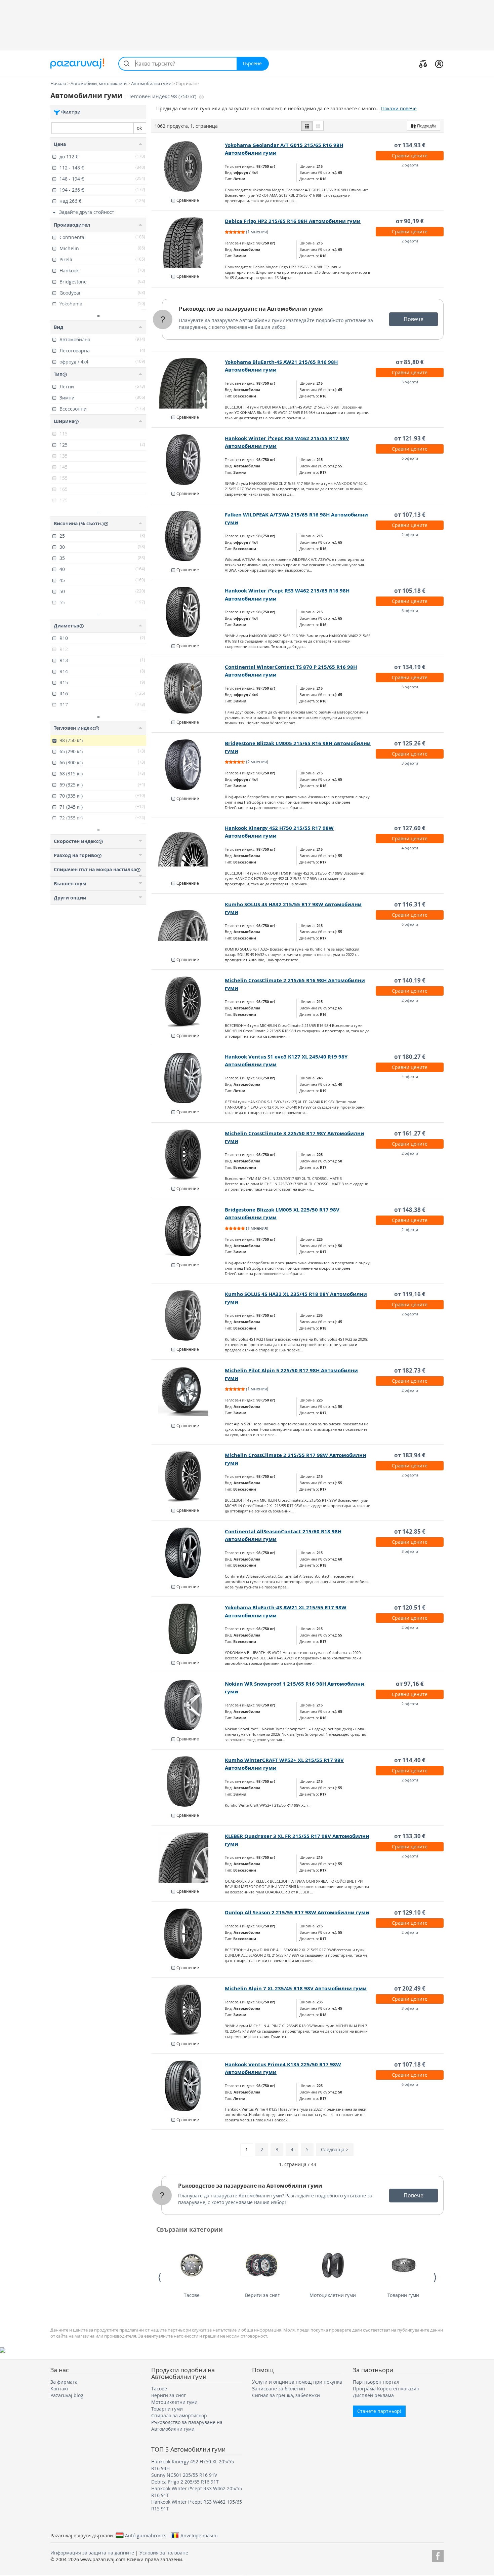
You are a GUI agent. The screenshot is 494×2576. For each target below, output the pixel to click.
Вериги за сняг (262, 2295)
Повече (414, 319)
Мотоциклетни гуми (333, 2295)
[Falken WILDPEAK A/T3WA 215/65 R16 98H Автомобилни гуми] (188, 536)
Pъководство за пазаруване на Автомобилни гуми (251, 309)
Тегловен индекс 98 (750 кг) (163, 96)
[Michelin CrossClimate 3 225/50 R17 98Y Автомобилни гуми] (188, 1155)
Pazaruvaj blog (67, 2395)
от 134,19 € (410, 667)
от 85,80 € (410, 362)
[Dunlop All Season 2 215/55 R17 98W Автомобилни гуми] (188, 1934)
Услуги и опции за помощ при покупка (297, 2382)
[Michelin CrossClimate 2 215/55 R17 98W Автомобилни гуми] (188, 1476)
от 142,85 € (410, 1531)
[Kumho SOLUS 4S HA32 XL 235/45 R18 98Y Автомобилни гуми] (188, 1315)
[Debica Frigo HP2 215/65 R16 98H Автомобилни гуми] (188, 242)
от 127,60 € (410, 828)
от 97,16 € (410, 1684)
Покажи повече (399, 108)
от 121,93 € (410, 438)
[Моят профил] (439, 64)
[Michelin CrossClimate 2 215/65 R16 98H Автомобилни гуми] (188, 1002)
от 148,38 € (410, 1210)
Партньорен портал (376, 2382)
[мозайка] (318, 126)
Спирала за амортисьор (179, 2415)
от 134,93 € (410, 145)
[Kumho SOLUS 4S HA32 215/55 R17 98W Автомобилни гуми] (188, 926)
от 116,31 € (410, 904)
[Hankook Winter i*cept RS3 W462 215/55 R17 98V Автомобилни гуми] (188, 460)
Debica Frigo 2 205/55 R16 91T (185, 2482)
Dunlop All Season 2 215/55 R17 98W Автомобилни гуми (297, 1912)
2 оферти (410, 165)
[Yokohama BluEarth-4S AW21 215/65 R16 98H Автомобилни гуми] (188, 383)
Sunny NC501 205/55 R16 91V (184, 2475)
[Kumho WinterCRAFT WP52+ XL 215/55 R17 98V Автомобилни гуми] (188, 1781)
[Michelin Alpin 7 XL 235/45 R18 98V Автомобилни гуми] (188, 2010)
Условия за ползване (164, 2553)
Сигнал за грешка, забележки (286, 2395)
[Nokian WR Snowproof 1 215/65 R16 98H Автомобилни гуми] (188, 1705)
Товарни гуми (403, 2295)
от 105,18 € (410, 591)
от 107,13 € (410, 515)
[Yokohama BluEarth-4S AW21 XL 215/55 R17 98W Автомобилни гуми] (188, 1629)
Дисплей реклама (373, 2395)
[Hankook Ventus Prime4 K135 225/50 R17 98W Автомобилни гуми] (188, 2086)
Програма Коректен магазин (386, 2389)
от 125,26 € (410, 743)
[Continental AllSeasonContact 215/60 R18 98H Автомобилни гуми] (188, 1553)
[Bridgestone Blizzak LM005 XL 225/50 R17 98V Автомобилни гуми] (188, 1231)
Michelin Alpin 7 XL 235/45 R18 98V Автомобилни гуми (296, 1988)
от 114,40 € (410, 1760)
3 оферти (410, 382)
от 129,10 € (410, 1912)
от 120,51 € (410, 1607)
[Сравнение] (423, 64)
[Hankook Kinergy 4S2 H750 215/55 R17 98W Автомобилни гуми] (188, 849)
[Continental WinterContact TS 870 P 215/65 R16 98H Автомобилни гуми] (188, 688)
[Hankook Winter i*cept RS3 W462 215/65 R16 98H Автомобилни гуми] (188, 612)
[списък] (307, 126)
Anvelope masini (199, 2535)
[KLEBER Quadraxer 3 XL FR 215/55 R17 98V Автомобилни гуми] (188, 1857)
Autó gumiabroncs (146, 2535)
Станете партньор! (379, 2411)
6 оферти (410, 458)
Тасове (192, 2295)
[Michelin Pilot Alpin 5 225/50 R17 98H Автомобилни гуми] (188, 1392)
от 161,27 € (410, 1133)
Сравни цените (410, 156)
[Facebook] (438, 2555)
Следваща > (335, 2149)
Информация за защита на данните (92, 2553)
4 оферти (410, 848)
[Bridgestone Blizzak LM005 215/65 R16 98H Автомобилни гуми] (188, 765)
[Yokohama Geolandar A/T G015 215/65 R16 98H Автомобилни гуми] (188, 166)
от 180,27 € (410, 1057)
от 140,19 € (410, 980)
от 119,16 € (410, 1294)
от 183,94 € (410, 1455)
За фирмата (64, 2382)
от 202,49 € (410, 1988)
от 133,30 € (410, 1836)
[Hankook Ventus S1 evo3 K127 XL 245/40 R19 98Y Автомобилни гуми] (188, 1078)
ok (139, 128)
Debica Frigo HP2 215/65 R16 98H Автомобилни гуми (293, 221)
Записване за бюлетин (279, 2389)
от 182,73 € (410, 1370)
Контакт (60, 2389)
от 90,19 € (410, 221)
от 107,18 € (410, 2064)
